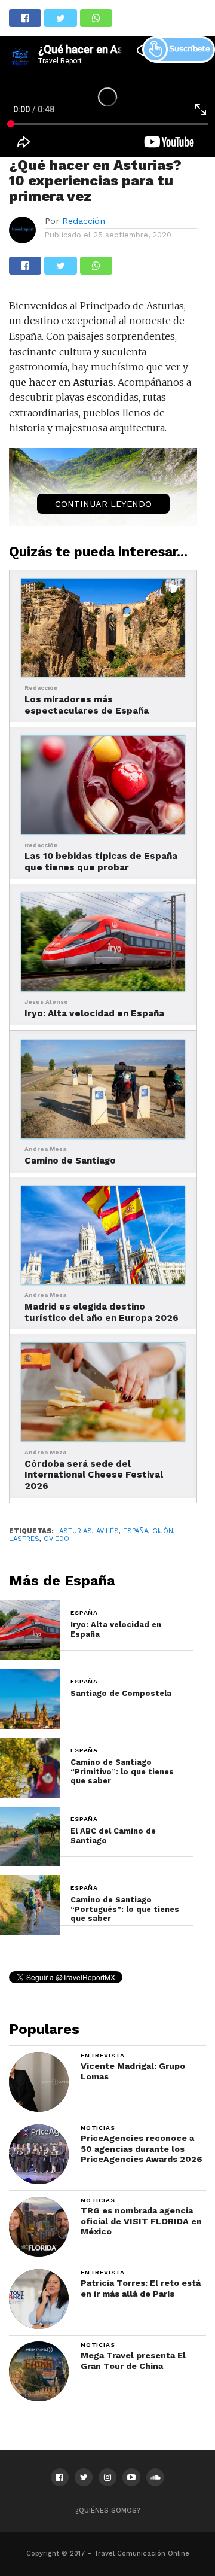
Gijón (163, 1531)
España (136, 1531)
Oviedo (56, 1539)
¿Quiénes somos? (108, 2510)
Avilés (107, 1531)
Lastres (24, 1539)
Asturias (76, 1531)
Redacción (84, 221)
